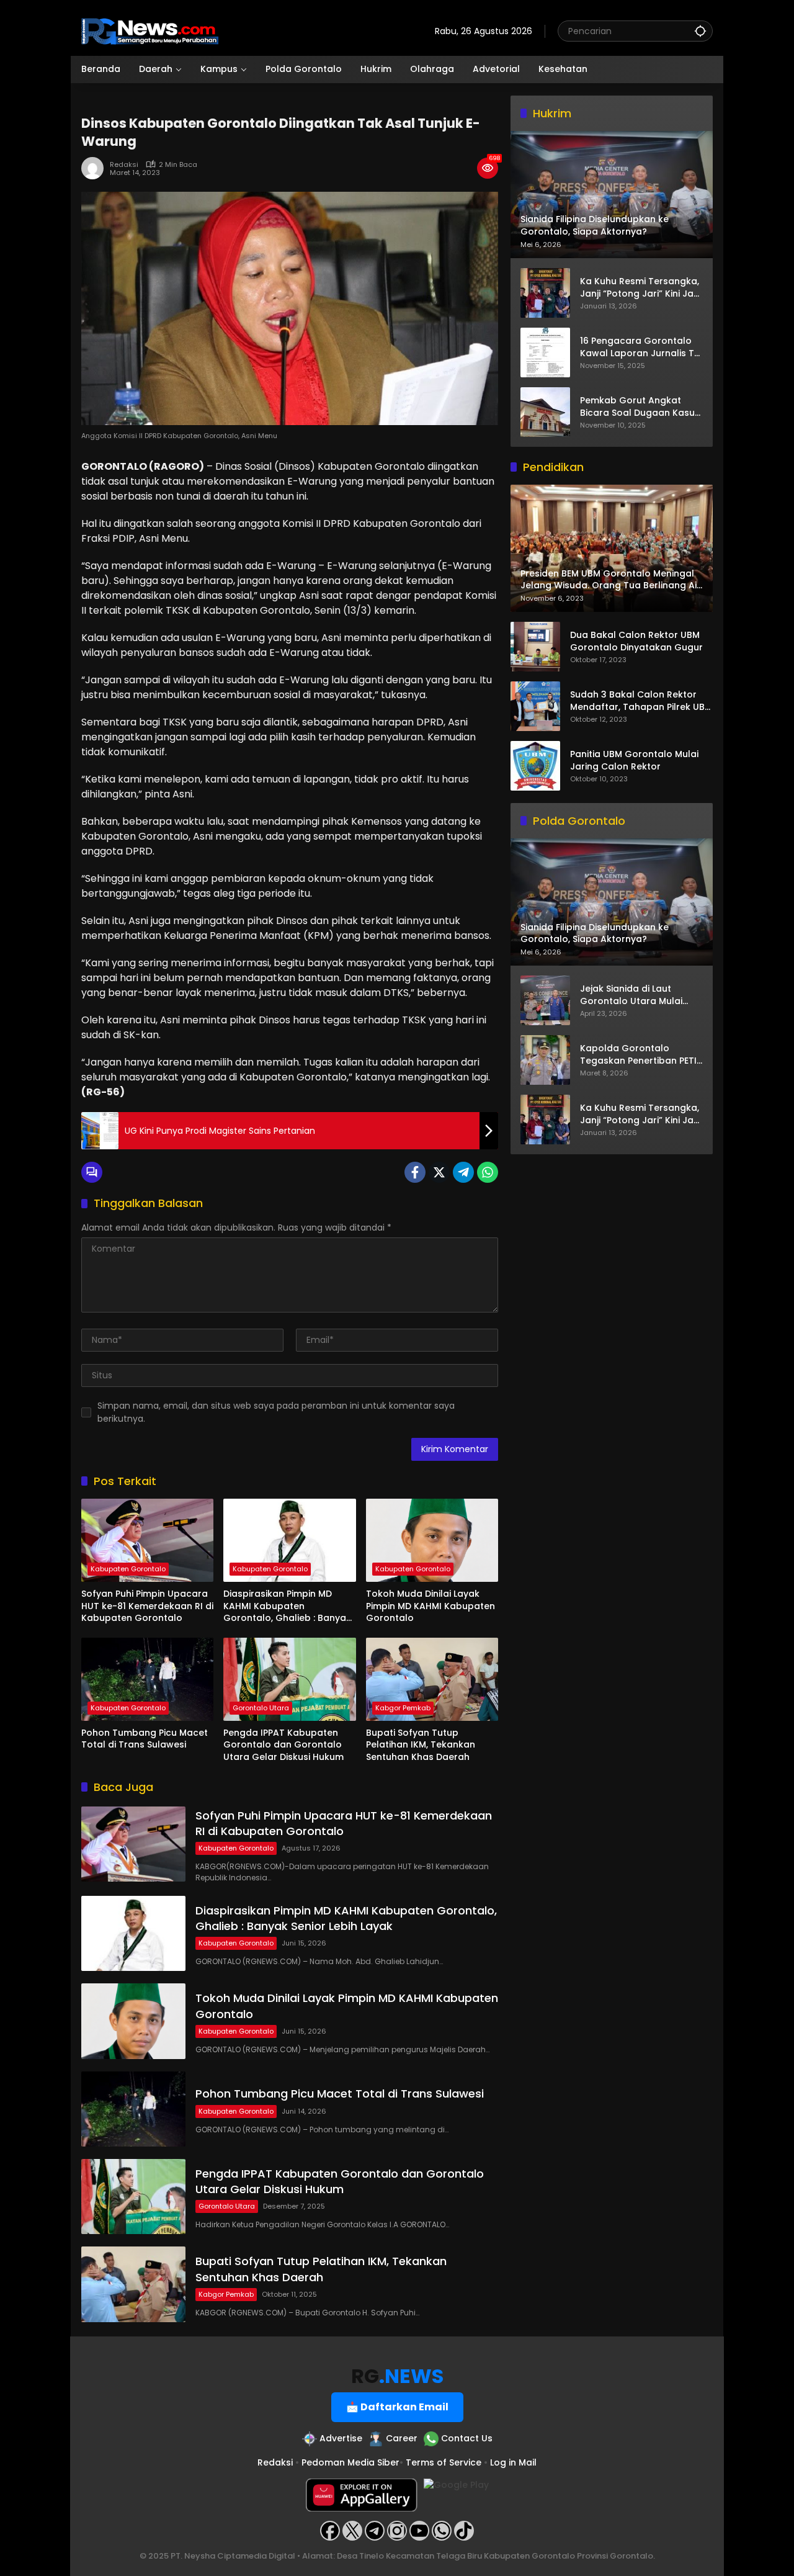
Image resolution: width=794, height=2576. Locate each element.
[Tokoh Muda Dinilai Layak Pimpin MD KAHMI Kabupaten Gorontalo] (432, 1540)
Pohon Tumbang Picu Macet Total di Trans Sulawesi (145, 1739)
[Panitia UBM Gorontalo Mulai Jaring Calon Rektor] (535, 766)
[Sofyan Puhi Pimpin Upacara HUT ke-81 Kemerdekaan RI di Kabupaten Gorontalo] (147, 1540)
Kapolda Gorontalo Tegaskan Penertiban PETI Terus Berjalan (638, 1055)
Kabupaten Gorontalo (128, 1569)
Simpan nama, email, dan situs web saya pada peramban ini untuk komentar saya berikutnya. (276, 1412)
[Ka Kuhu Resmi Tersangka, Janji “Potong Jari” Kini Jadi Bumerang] (545, 293)
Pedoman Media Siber (350, 2462)
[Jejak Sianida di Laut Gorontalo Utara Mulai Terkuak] (545, 1000)
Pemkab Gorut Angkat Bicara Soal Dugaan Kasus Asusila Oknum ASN (640, 407)
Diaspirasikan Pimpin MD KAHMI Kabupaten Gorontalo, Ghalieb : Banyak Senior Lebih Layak (287, 1606)
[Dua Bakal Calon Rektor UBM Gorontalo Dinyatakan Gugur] (535, 647)
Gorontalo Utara (261, 1708)
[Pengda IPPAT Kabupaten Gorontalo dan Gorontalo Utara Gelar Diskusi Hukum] (289, 1679)
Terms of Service (444, 2462)
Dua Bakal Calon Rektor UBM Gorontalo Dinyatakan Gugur (636, 642)
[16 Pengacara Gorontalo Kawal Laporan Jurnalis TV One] (545, 352)
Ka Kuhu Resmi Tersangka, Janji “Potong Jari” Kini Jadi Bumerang (641, 288)
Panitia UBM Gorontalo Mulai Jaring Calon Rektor (634, 761)
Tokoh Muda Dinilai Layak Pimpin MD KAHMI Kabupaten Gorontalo (430, 1606)
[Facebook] (415, 1172)
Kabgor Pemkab (403, 1708)
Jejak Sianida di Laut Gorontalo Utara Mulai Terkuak (631, 996)
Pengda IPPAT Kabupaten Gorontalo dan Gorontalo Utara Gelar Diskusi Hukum (283, 1745)
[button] (700, 31)
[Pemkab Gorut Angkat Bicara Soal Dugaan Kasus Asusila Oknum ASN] (545, 412)
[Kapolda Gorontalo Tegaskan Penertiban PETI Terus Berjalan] (545, 1060)
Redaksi (124, 165)
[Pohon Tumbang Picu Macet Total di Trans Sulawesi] (147, 1679)
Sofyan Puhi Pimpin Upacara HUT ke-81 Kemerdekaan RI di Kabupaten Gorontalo (147, 1606)
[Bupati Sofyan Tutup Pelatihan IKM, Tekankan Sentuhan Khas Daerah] (432, 1679)
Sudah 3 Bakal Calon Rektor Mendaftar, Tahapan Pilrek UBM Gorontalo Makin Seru (641, 702)
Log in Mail (513, 2462)
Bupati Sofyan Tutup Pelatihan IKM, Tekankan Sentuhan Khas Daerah (421, 1745)
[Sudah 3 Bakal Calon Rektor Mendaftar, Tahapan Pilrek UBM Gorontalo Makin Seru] (535, 706)
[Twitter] (439, 1172)
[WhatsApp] (488, 1172)
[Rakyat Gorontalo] (150, 30)
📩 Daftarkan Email (397, 2407)
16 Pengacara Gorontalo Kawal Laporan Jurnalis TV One (640, 347)
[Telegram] (463, 1172)
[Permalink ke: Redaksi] (96, 168)
